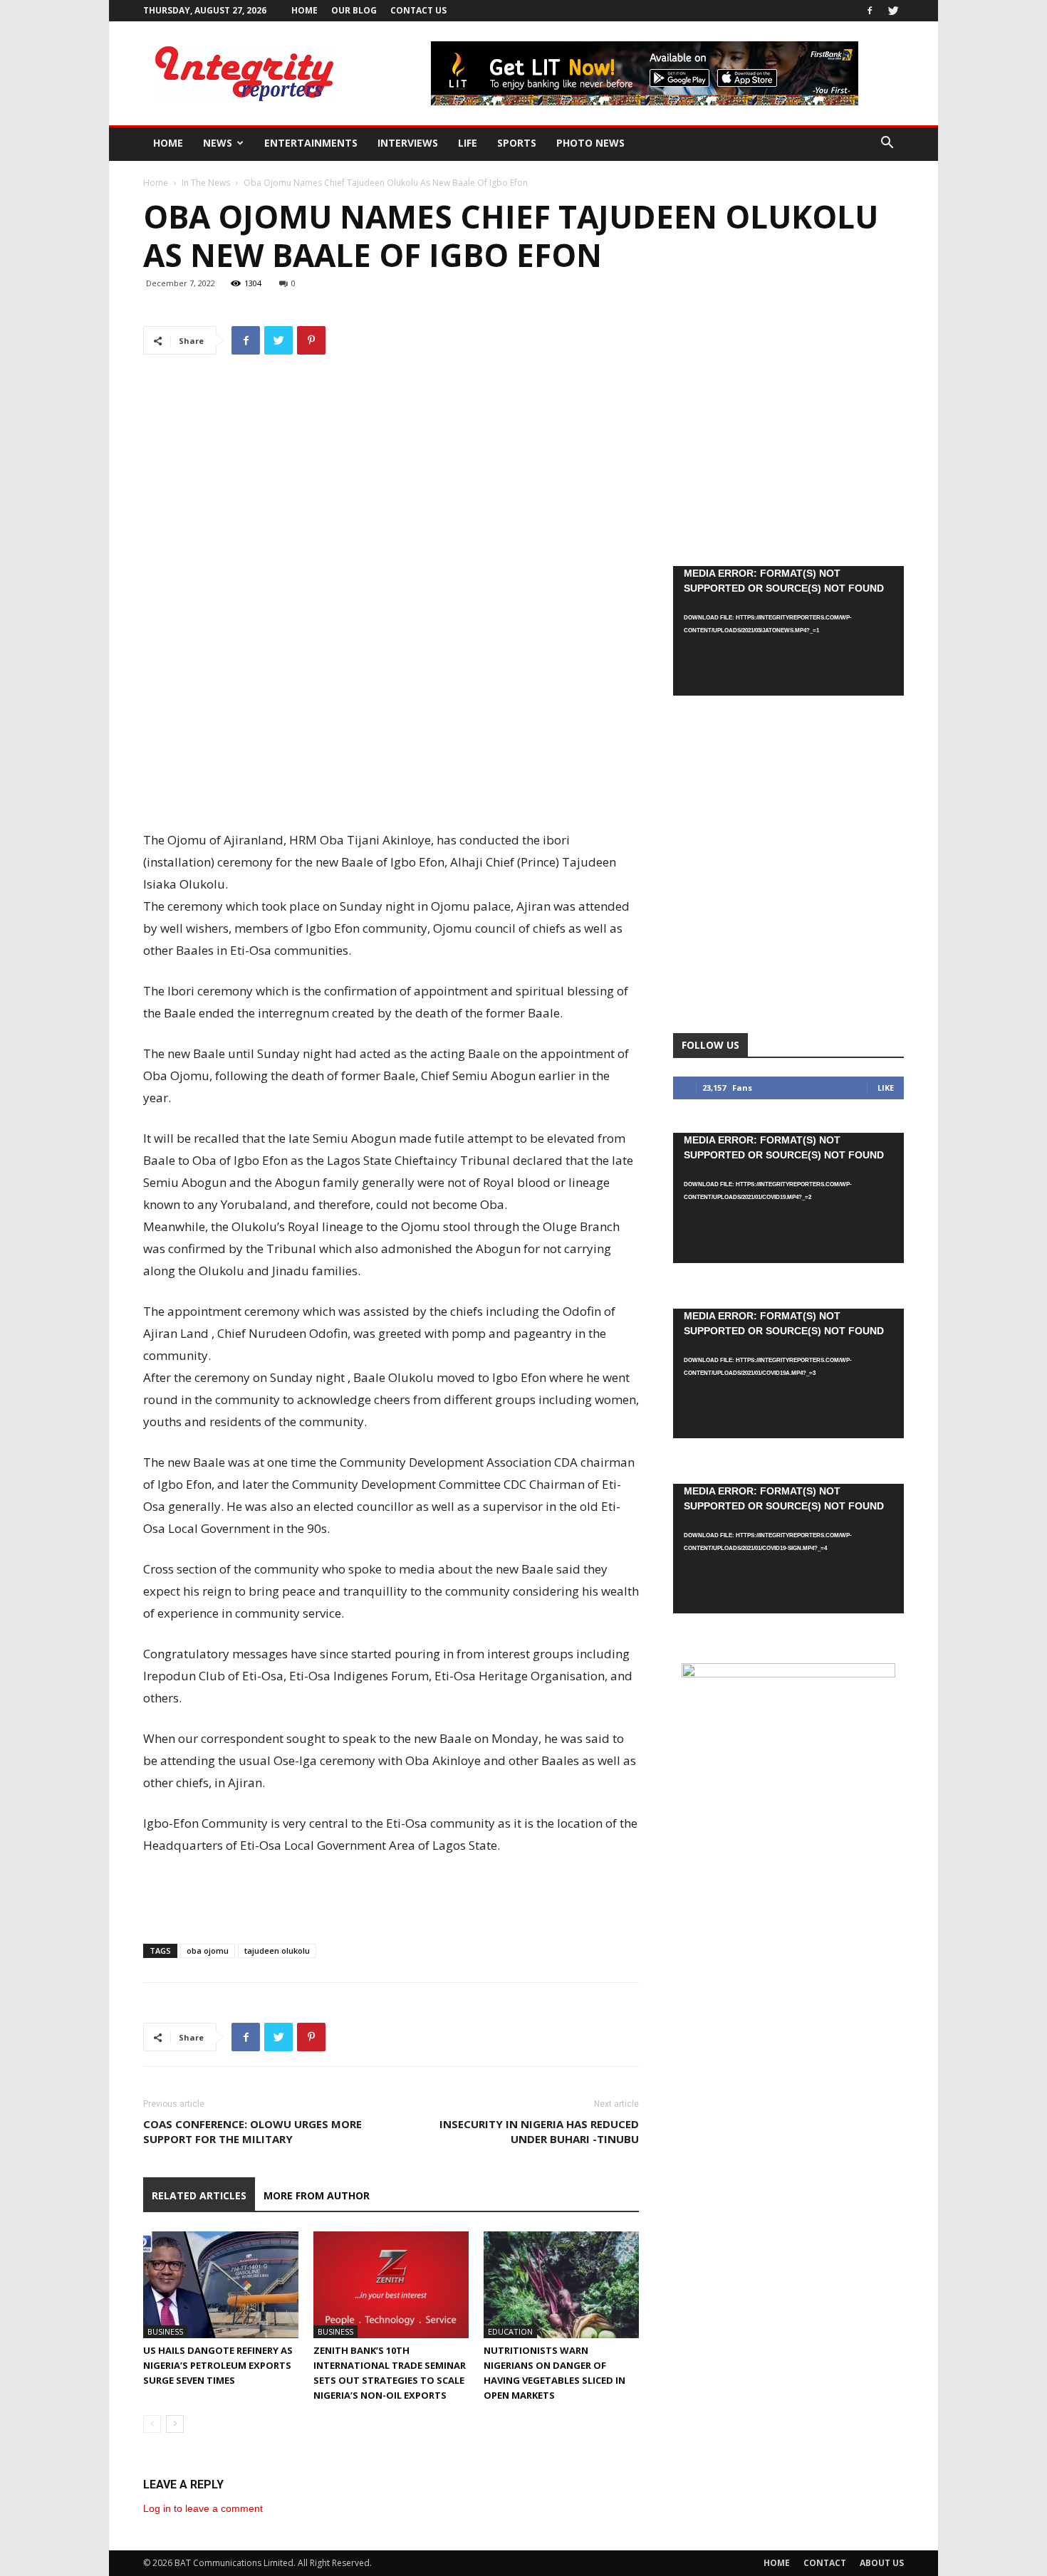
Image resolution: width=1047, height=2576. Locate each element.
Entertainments (311, 143)
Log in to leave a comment (203, 2508)
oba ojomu (208, 1951)
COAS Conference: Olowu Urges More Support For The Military (252, 2131)
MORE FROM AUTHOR (317, 2195)
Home (304, 10)
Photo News (590, 143)
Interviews (408, 143)
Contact (825, 2563)
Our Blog (354, 10)
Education (510, 2331)
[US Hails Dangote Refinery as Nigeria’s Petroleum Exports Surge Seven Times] (221, 2285)
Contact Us (418, 10)
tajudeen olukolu (277, 1951)
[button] (887, 144)
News (218, 143)
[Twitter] (893, 11)
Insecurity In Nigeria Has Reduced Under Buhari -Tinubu (539, 2131)
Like (886, 1088)
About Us (882, 2563)
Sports (517, 143)
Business (165, 2331)
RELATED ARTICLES (199, 2195)
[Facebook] (870, 11)
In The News (206, 183)
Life (468, 143)
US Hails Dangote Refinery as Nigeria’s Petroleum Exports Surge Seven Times (218, 2365)
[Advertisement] (391, 792)
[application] (788, 631)
